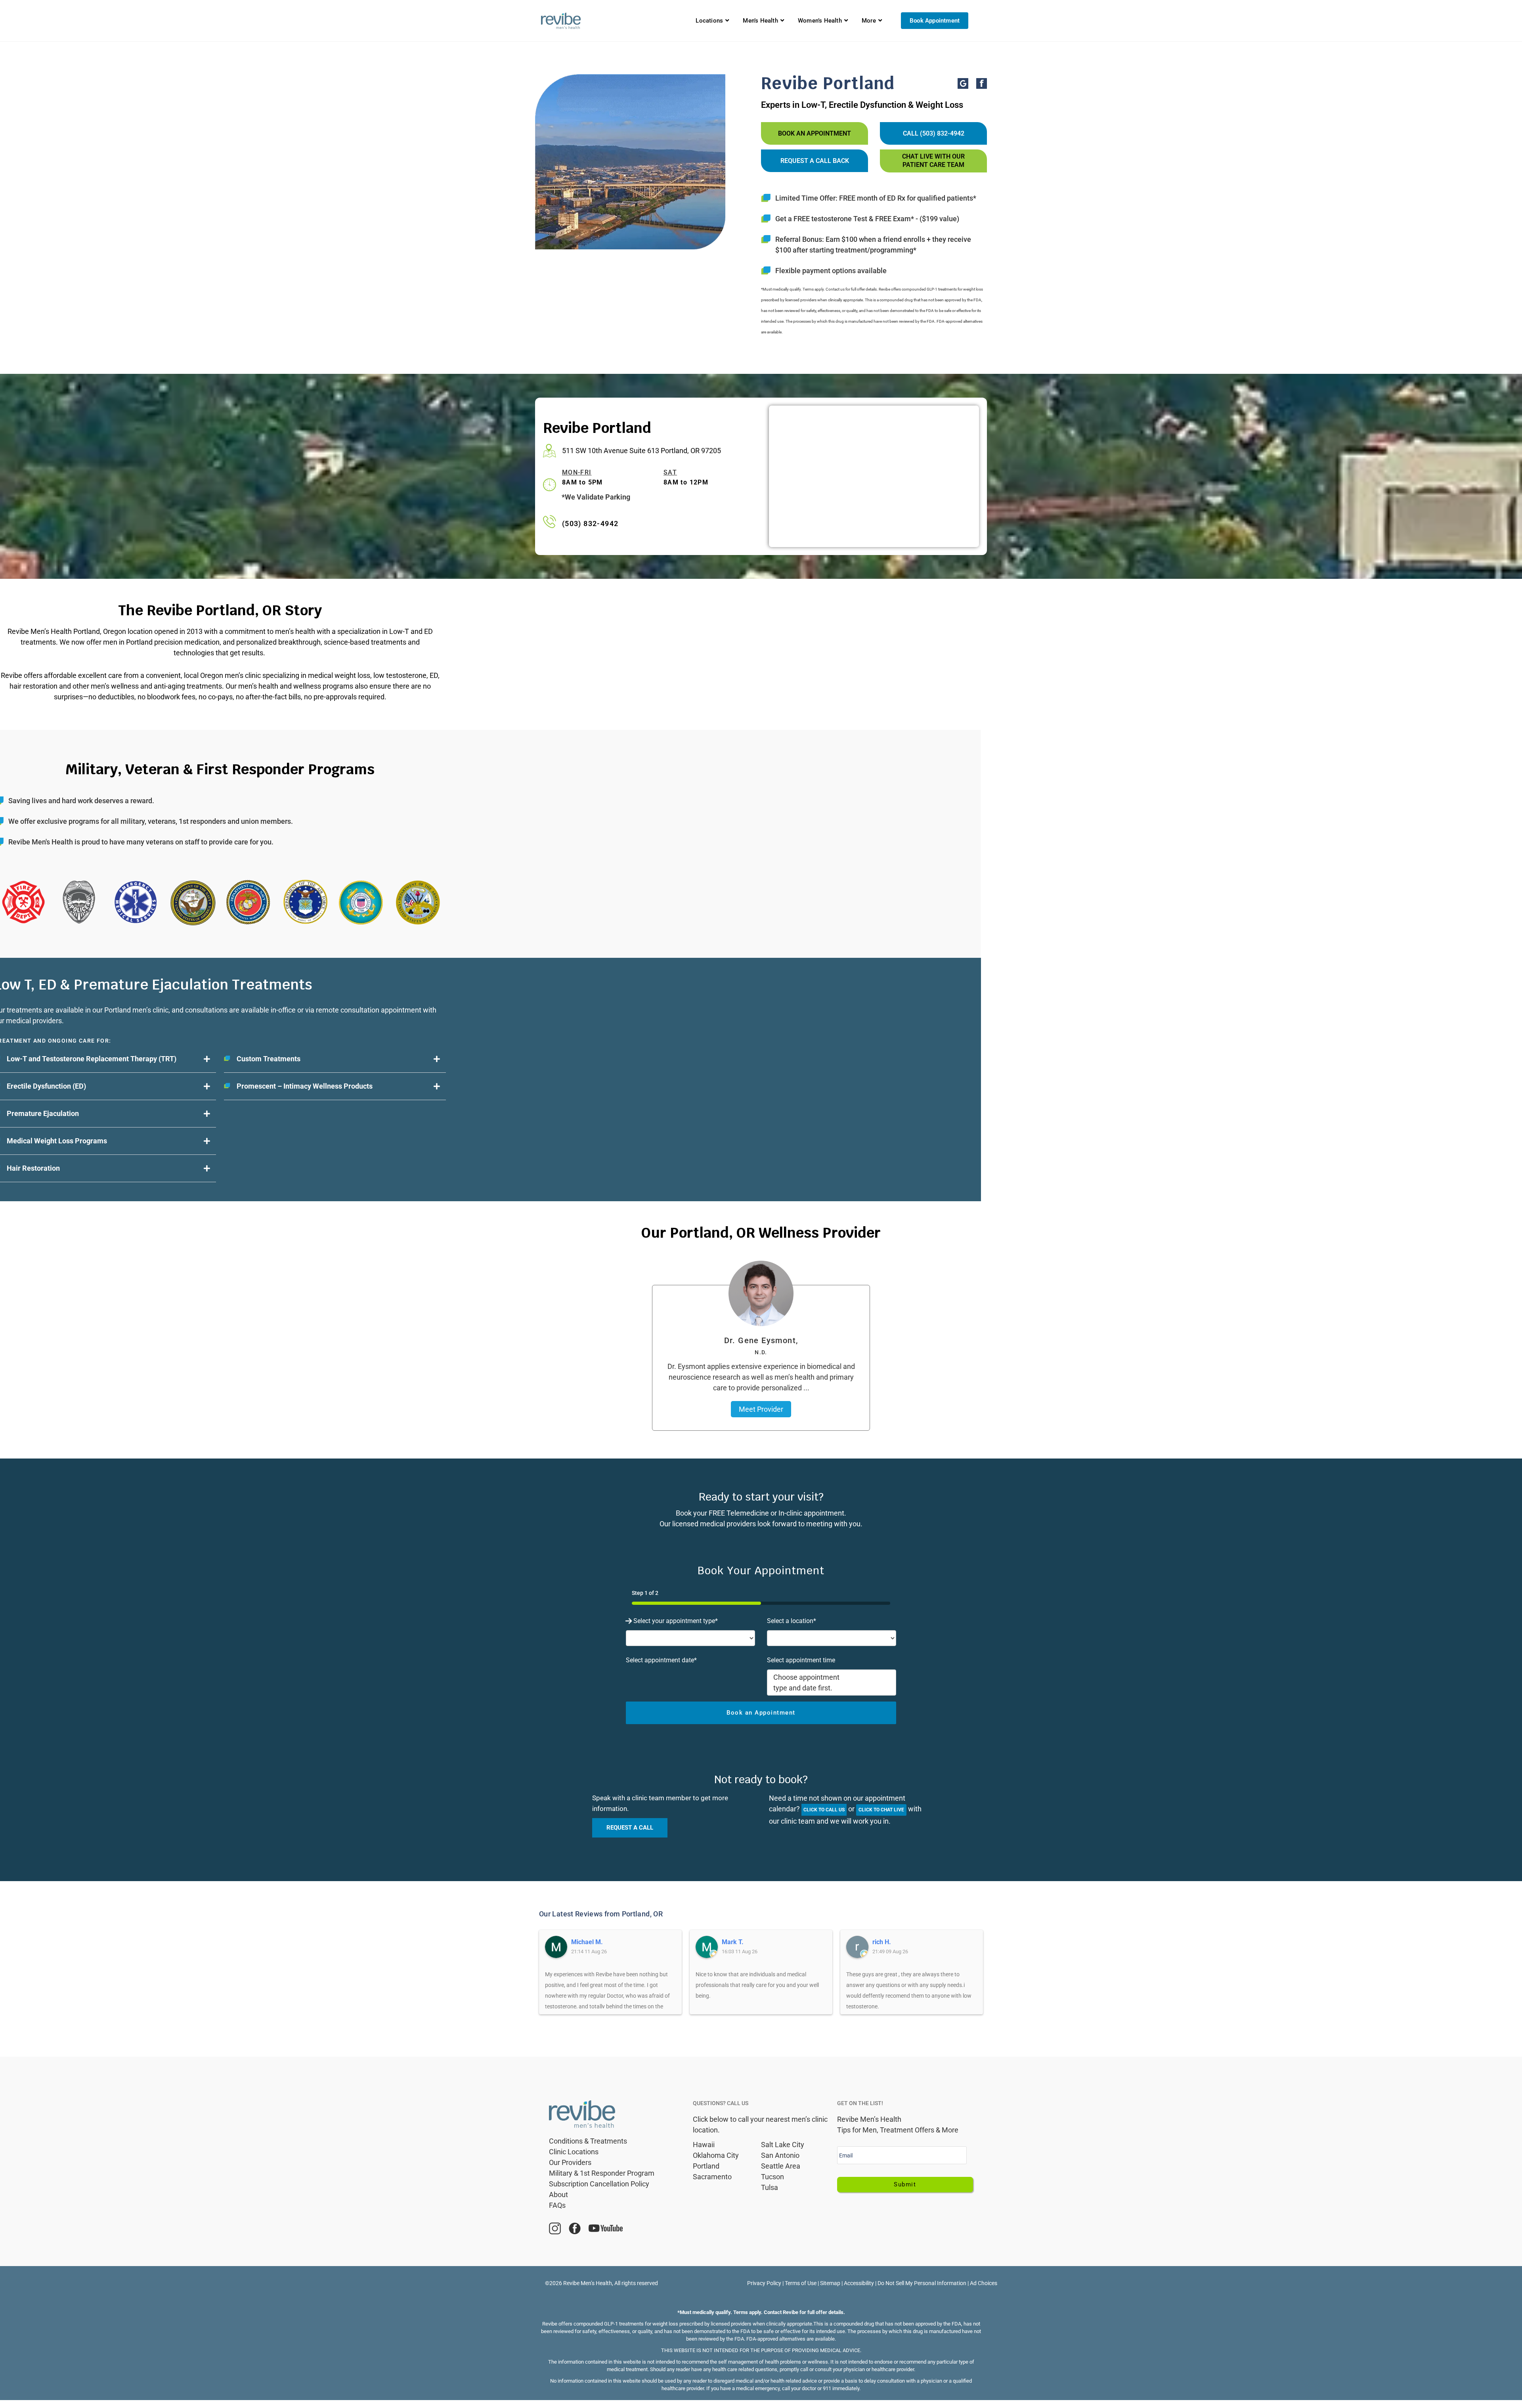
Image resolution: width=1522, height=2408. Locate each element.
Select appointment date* (661, 1660)
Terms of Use (801, 2283)
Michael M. (587, 1942)
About (558, 2195)
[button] (335, 1059)
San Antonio (780, 2155)
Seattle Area (781, 2166)
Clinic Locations (574, 2152)
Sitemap (830, 2283)
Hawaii (704, 2145)
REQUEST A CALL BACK (815, 161)
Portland (706, 2166)
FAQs (557, 2205)
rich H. (882, 1942)
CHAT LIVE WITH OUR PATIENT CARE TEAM (933, 161)
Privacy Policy (764, 2283)
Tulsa (770, 2187)
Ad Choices (984, 2283)
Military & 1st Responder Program (602, 2173)
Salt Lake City (783, 2145)
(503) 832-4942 (590, 524)
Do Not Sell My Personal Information (922, 2283)
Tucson (772, 2177)
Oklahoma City (716, 2155)
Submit (905, 2184)
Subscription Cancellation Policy (599, 2184)
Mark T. (733, 1942)
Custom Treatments (269, 1059)
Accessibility (859, 2283)
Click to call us (824, 1810)
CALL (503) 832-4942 (934, 133)
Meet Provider (761, 1409)
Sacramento (712, 2177)
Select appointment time (801, 1660)
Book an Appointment (815, 133)
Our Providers (570, 2162)
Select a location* (792, 1621)
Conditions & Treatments (588, 2141)
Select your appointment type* (676, 1621)
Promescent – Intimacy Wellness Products (305, 1086)
